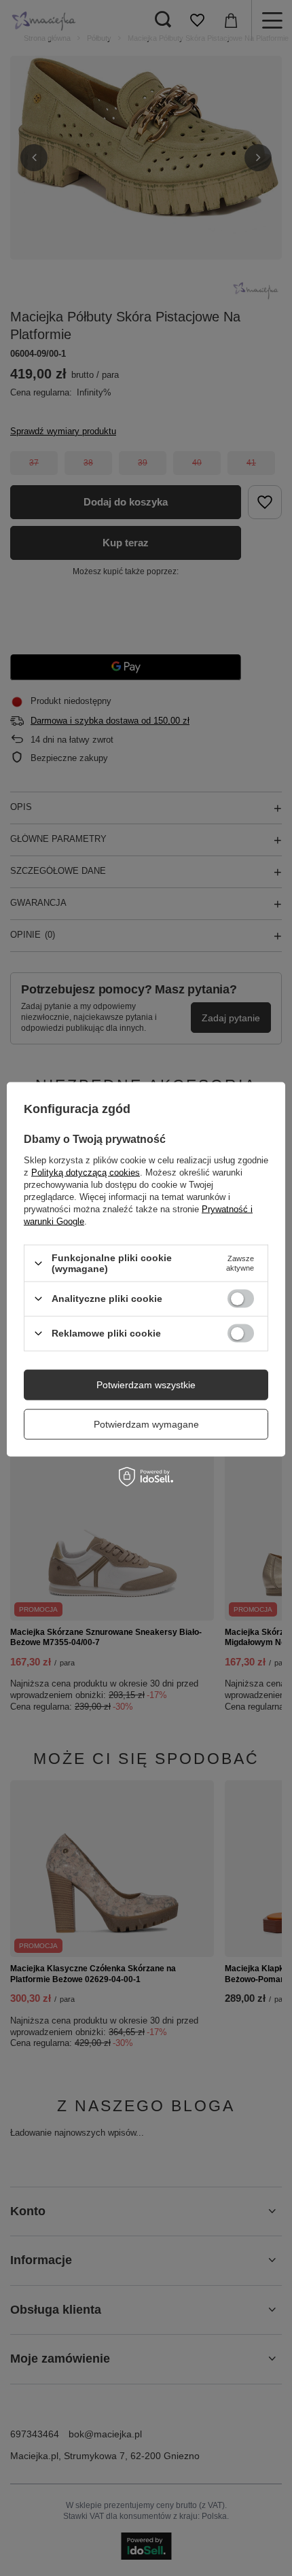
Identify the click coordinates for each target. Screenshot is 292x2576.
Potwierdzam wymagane (146, 1424)
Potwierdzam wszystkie (146, 1385)
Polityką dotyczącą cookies (86, 1172)
